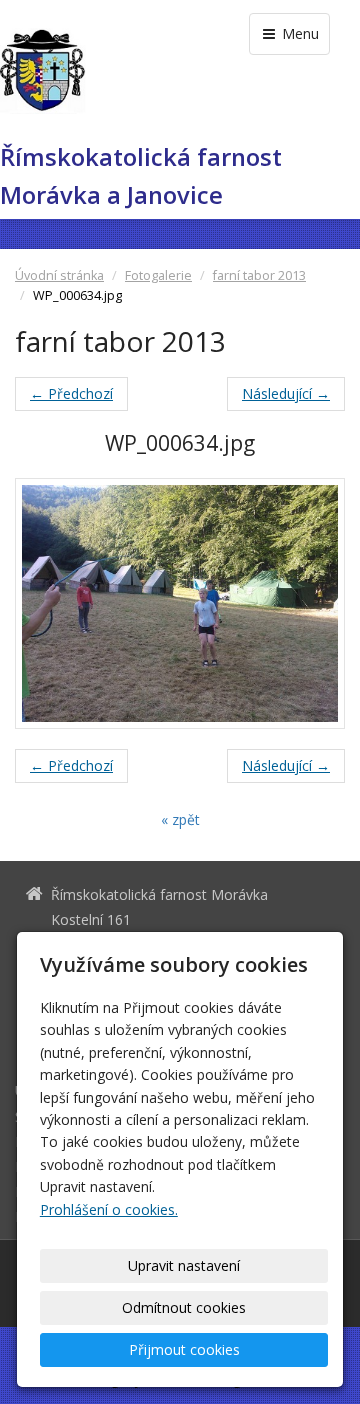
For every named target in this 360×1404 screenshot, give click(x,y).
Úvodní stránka (59, 275)
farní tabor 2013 (259, 275)
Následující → (286, 393)
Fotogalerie (158, 275)
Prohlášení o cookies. (109, 1209)
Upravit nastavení (184, 1265)
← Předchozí (71, 393)
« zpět (180, 819)
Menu (298, 33)
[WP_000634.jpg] (180, 603)
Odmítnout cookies (184, 1307)
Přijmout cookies (184, 1349)
